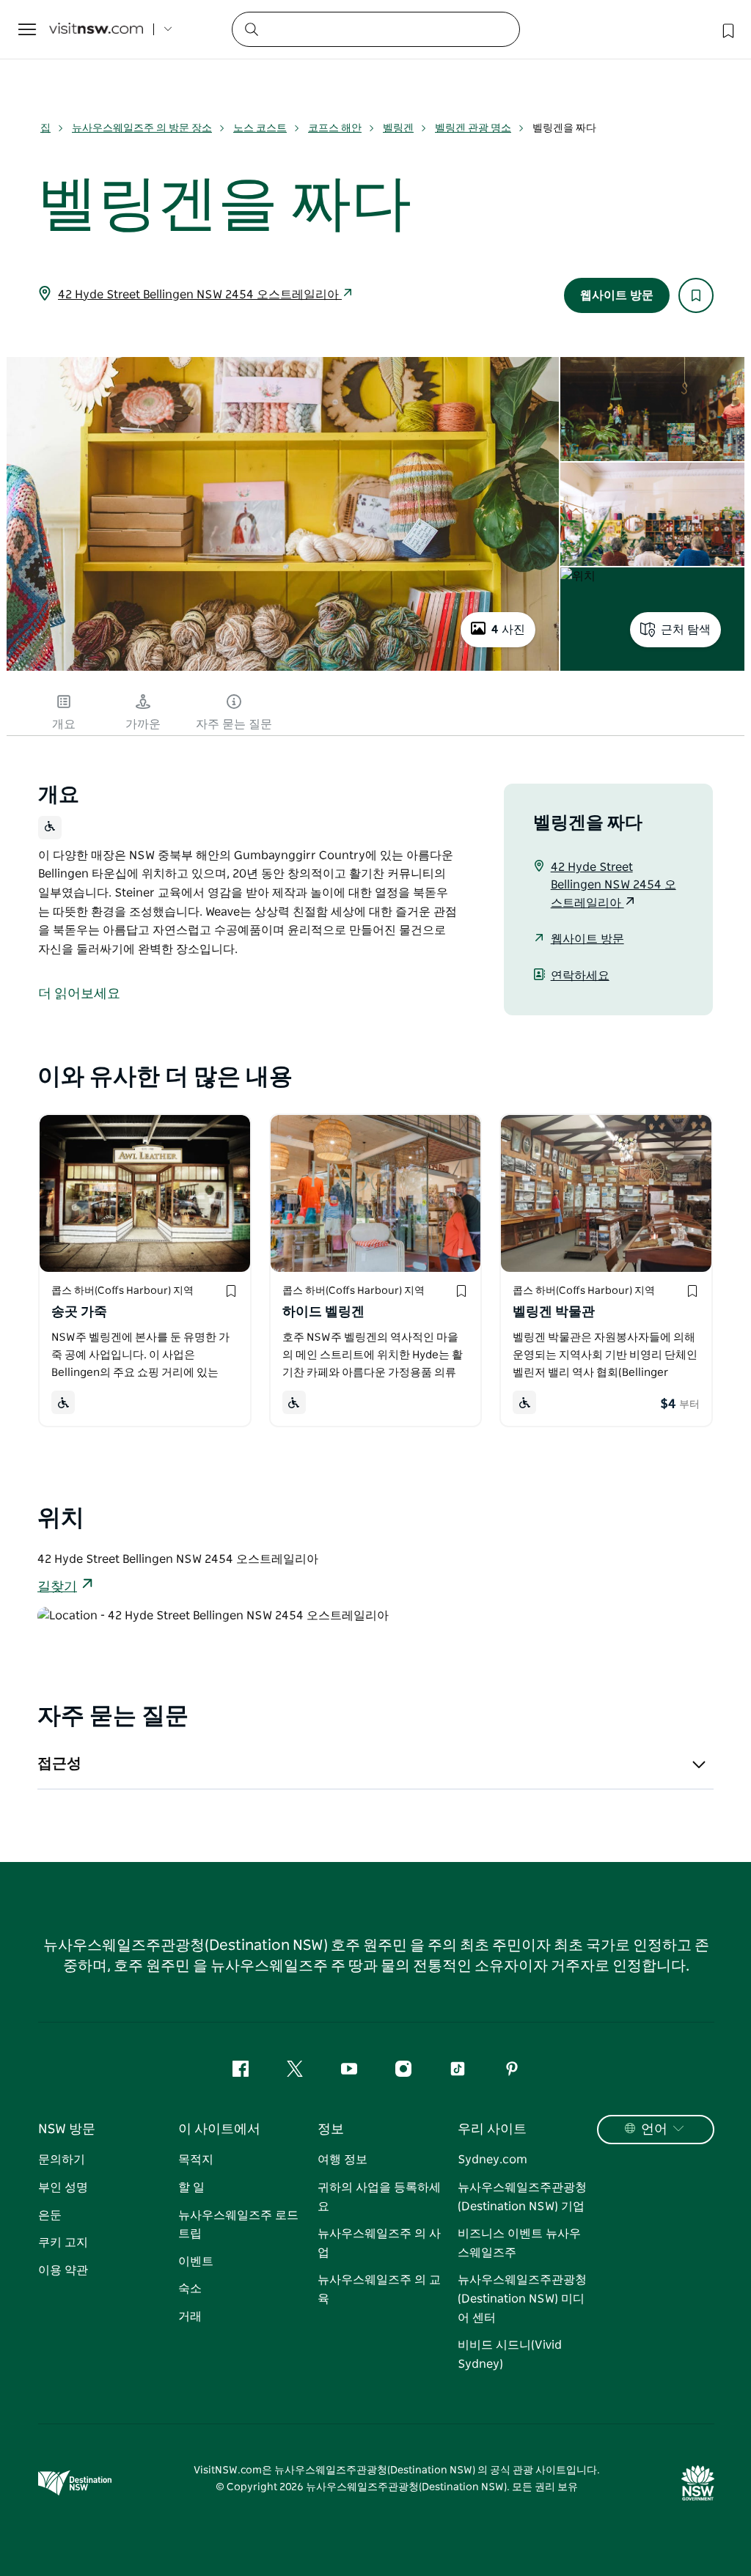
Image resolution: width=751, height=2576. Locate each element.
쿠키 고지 (63, 2242)
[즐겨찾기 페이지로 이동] (727, 29)
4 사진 (508, 630)
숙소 (190, 2289)
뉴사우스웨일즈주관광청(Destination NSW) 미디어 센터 (522, 2299)
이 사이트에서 (219, 2130)
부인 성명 (63, 2187)
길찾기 (57, 1587)
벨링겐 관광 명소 (473, 128)
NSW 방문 (67, 2130)
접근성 (59, 1764)
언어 (654, 2130)
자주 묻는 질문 (234, 724)
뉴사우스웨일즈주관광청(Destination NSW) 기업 (522, 2197)
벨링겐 (398, 128)
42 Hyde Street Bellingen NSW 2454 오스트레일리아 (200, 295)
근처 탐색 (686, 630)
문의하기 (62, 2160)
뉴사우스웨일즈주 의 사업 (379, 2243)
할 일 (191, 2187)
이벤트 (196, 2262)
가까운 (143, 724)
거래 (190, 2316)
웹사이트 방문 (617, 295)
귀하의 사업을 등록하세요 (379, 2197)
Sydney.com (492, 2160)
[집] (96, 30)
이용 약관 (63, 2270)
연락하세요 (580, 976)
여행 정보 (342, 2160)
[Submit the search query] (251, 29)
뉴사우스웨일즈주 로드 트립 (238, 2225)
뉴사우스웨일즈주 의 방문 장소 (142, 128)
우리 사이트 (492, 2130)
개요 (64, 724)
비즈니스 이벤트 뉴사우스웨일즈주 (519, 2243)
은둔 (50, 2215)
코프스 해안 (335, 128)
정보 (331, 2130)
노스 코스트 (260, 128)
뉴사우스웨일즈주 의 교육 (379, 2289)
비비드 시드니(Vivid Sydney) (510, 2355)
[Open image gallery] (283, 669)
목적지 (196, 2160)
